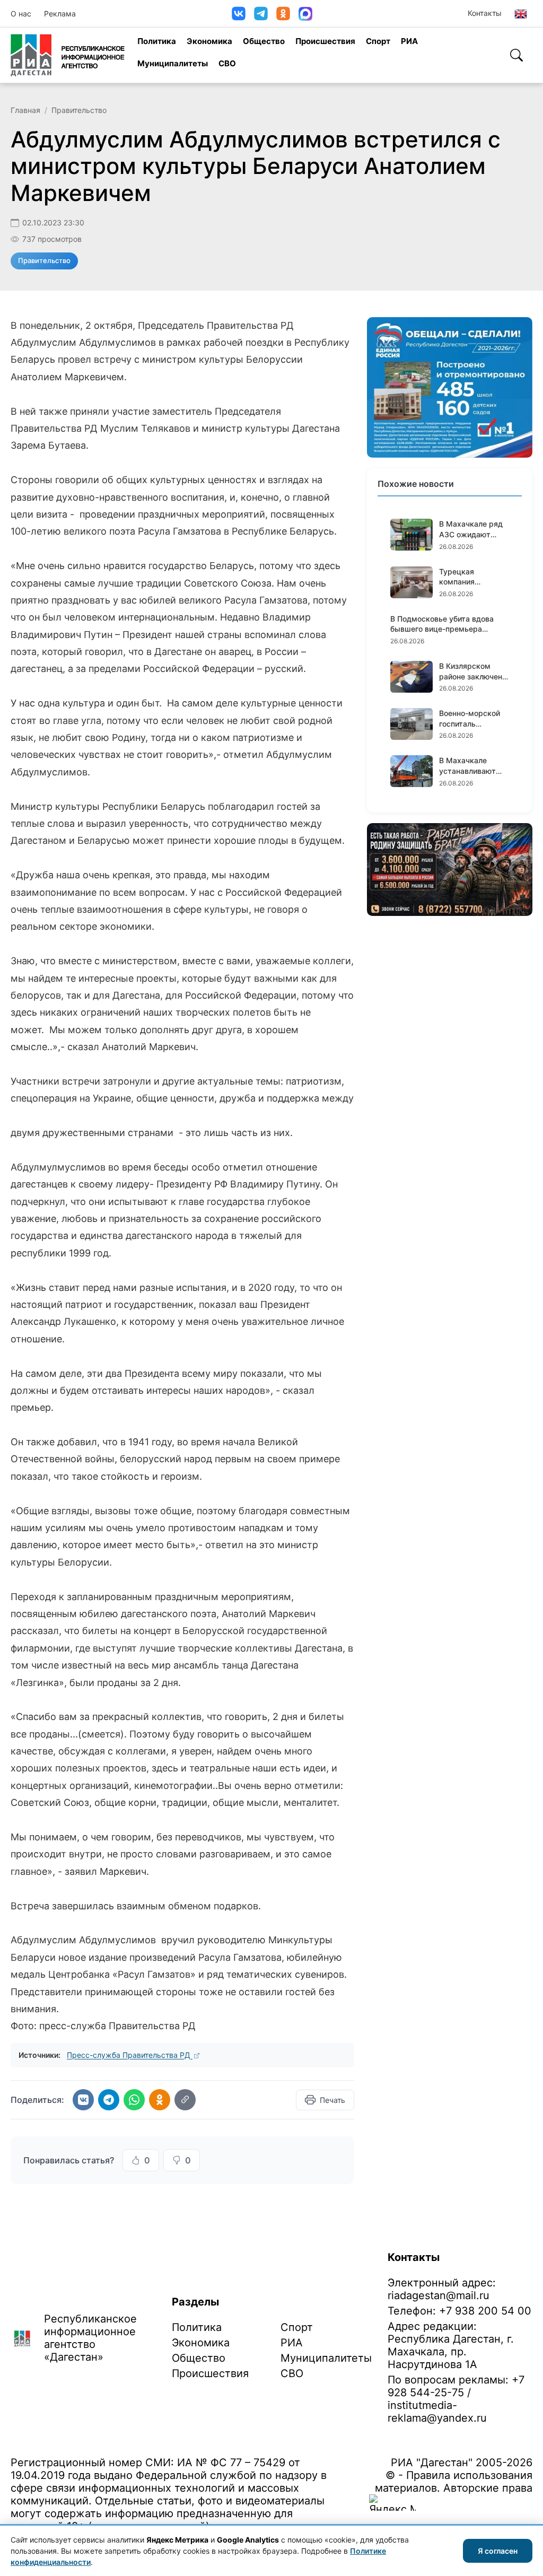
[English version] (521, 14)
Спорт (378, 41)
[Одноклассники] (283, 14)
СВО (227, 63)
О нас (21, 14)
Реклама (60, 14)
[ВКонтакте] (239, 14)
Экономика (209, 41)
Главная (25, 110)
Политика (157, 41)
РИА (409, 41)
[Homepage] (68, 55)
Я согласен (498, 2551)
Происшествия (325, 41)
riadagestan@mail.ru (439, 2295)
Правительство (79, 110)
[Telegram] (261, 14)
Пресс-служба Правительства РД (130, 2055)
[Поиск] (516, 55)
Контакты (485, 13)
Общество (264, 41)
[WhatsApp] (134, 2100)
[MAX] (305, 14)
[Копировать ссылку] (185, 2100)
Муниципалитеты (173, 63)
